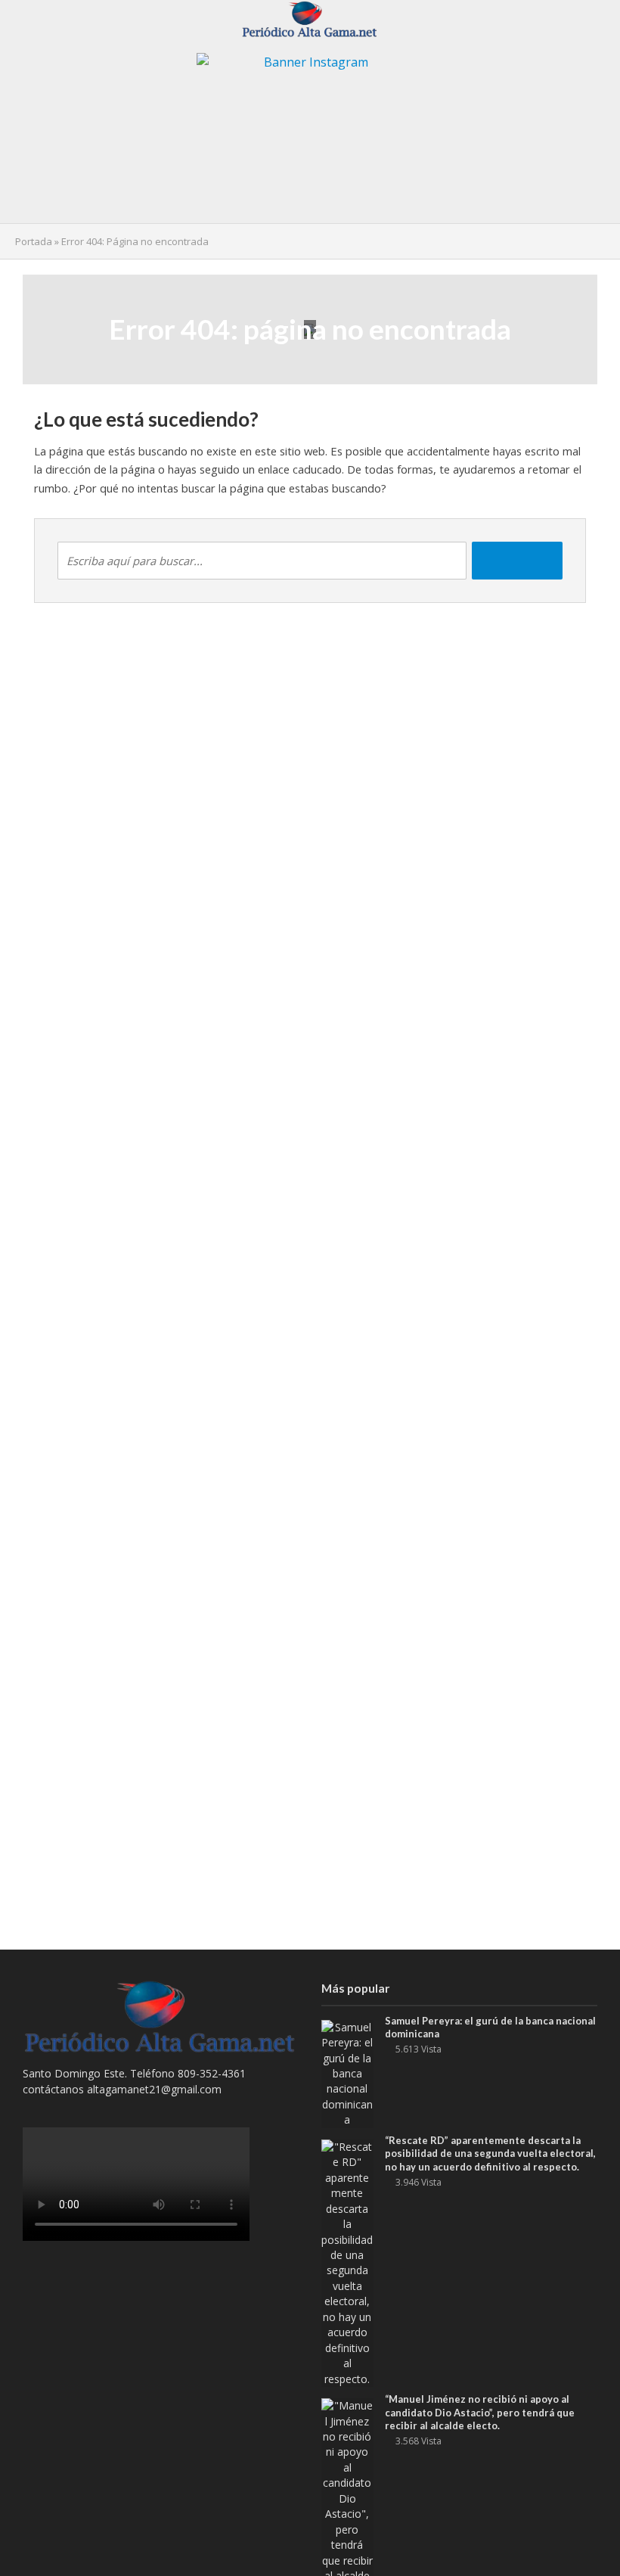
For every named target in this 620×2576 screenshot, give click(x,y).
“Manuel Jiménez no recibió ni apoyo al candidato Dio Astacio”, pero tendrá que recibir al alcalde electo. (480, 2412)
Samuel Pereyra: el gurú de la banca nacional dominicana (490, 2028)
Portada (34, 241)
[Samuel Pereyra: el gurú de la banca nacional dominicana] (347, 2073)
